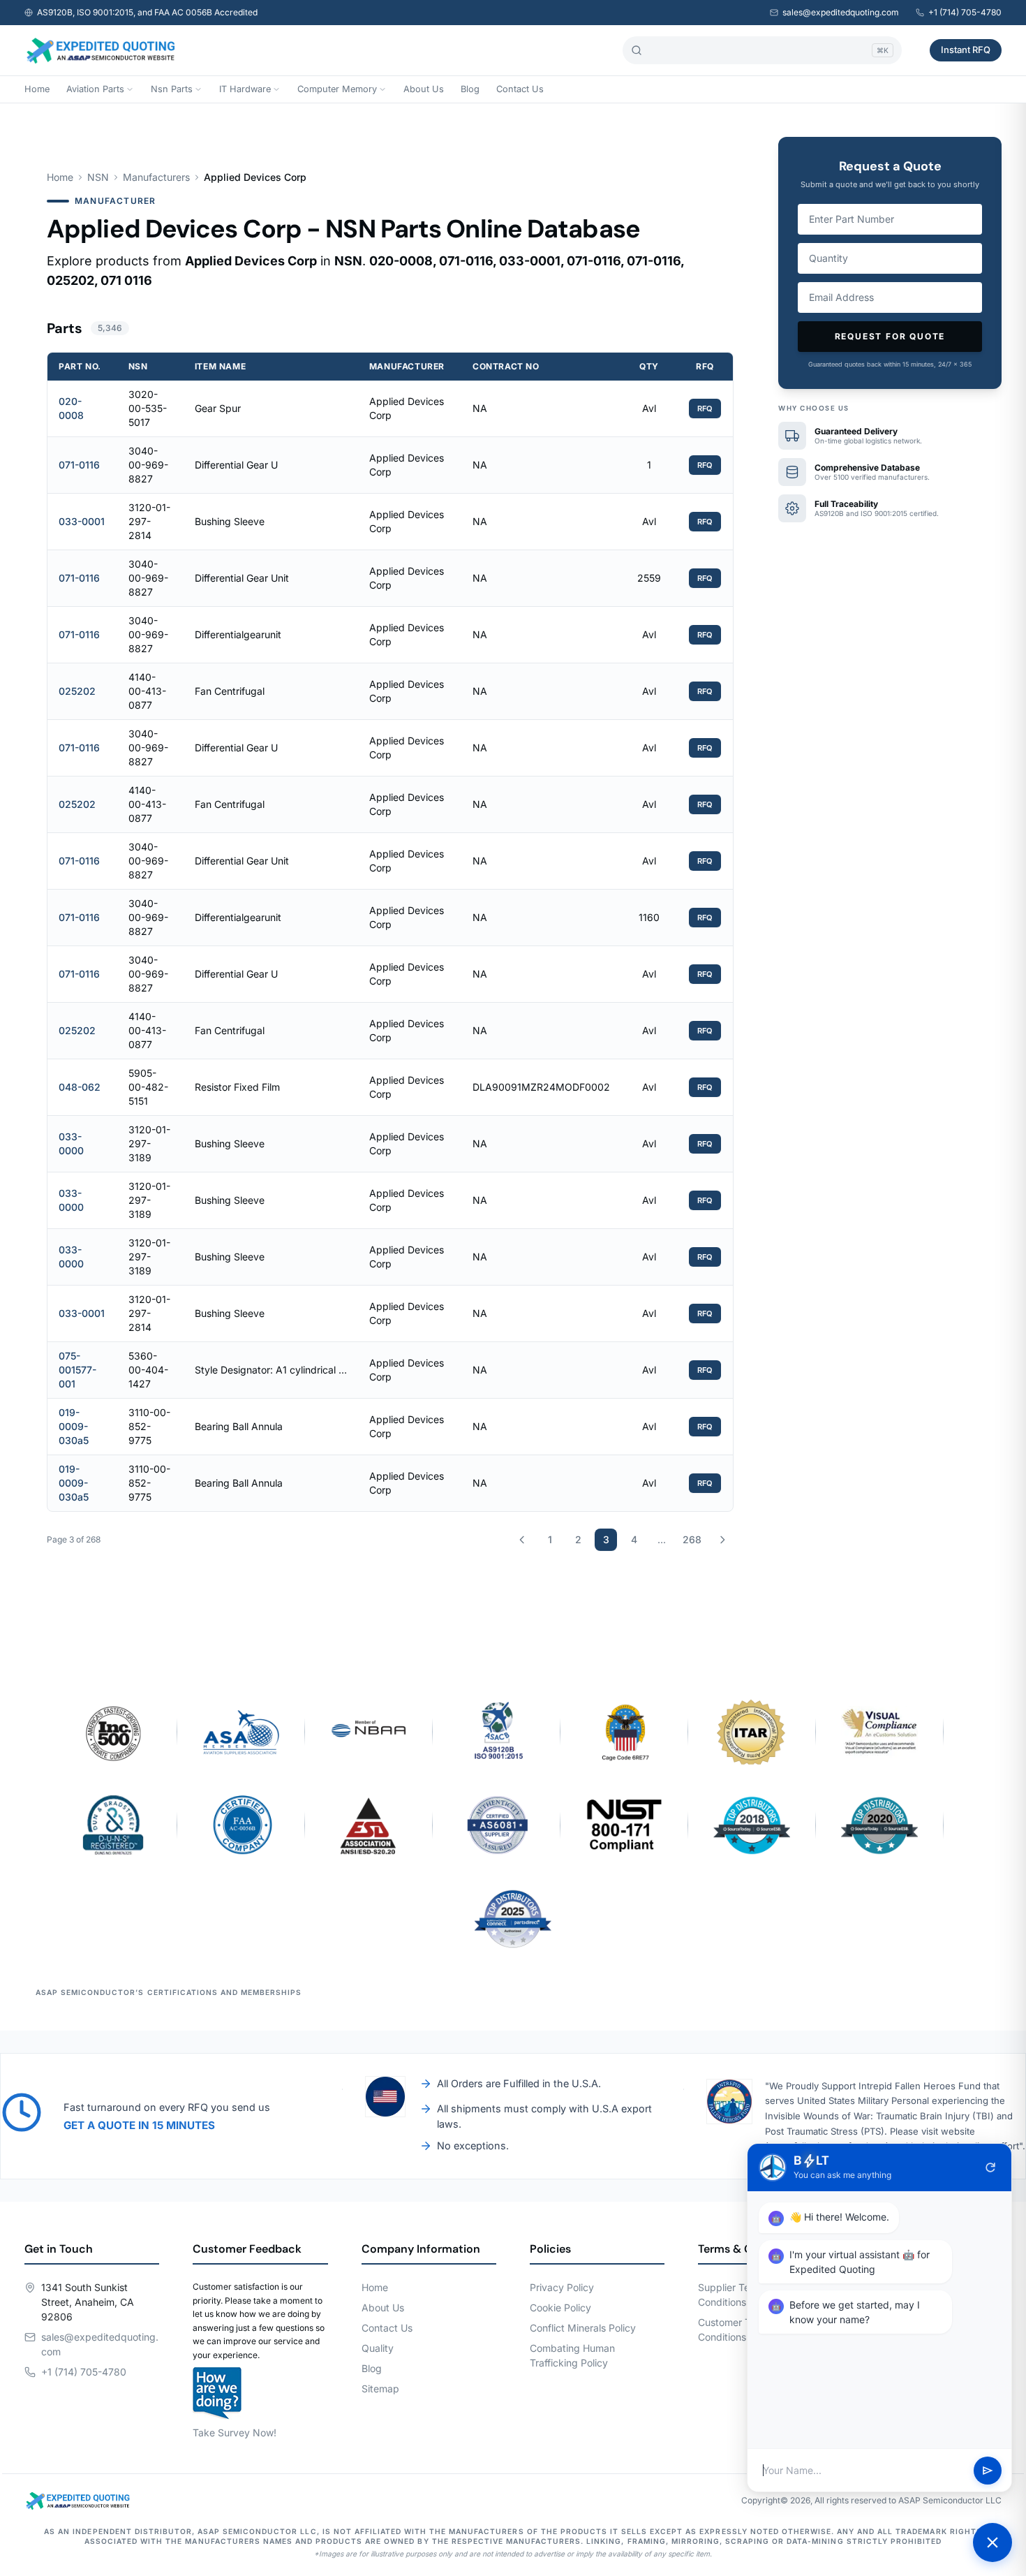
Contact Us (520, 89)
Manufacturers (156, 177)
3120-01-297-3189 (149, 1143)
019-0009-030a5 (74, 1426)
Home (37, 89)
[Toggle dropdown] (130, 89)
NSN (98, 177)
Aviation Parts (95, 89)
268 (692, 1539)
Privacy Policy (562, 2287)
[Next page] (722, 1540)
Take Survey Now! (235, 2433)
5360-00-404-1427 (148, 1370)
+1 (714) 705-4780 (965, 12)
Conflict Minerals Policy (583, 2328)
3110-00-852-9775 (149, 1426)
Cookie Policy (560, 2308)
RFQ (705, 409)
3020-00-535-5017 (148, 408)
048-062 (80, 1087)
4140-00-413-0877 (147, 691)
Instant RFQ (966, 50)
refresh (990, 2167)
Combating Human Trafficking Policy (572, 2355)
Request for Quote (890, 336)
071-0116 (79, 465)
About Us (424, 89)
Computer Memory (337, 89)
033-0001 (82, 521)
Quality (378, 2348)
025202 (77, 691)
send (988, 2471)
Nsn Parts (172, 89)
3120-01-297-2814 (149, 521)
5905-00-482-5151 (148, 1087)
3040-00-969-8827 (148, 465)
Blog (470, 89)
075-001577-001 (77, 1370)
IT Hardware (245, 89)
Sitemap (380, 2389)
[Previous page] (522, 1540)
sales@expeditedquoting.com (841, 12)
